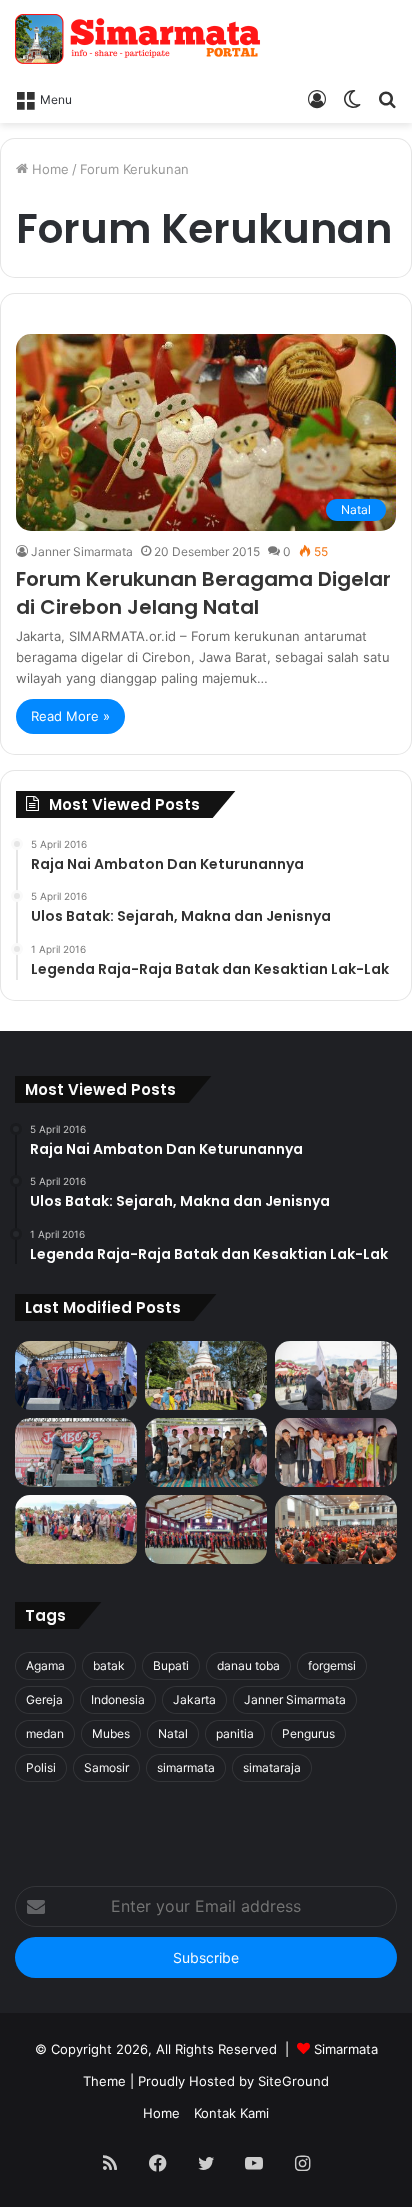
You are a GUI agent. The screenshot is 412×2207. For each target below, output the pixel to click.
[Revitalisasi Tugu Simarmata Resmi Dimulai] (206, 1375)
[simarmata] (140, 39)
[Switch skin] (352, 98)
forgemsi (332, 1665)
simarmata (186, 1767)
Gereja (44, 1699)
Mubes (111, 1733)
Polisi (41, 1767)
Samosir (106, 1767)
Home (48, 169)
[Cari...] (387, 98)
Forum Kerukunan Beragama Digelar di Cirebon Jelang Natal (203, 593)
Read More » (70, 716)
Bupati (171, 1665)
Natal (173, 1733)
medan (45, 1733)
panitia (235, 1733)
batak (109, 1665)
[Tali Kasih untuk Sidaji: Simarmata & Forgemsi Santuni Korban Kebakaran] (336, 1452)
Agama (45, 1665)
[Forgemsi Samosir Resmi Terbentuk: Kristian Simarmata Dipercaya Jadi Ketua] (206, 1452)
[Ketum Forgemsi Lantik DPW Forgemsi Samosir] (76, 1452)
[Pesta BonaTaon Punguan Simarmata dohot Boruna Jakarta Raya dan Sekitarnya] (336, 1529)
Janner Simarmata (82, 551)
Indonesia (118, 1699)
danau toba (248, 1665)
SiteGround (293, 2081)
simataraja (272, 1767)
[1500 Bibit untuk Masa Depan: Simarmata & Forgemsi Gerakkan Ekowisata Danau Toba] (76, 1529)
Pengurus (308, 1733)
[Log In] (317, 98)
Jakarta (194, 1699)
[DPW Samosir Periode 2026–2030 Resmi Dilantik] (76, 1375)
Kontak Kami (231, 2113)
